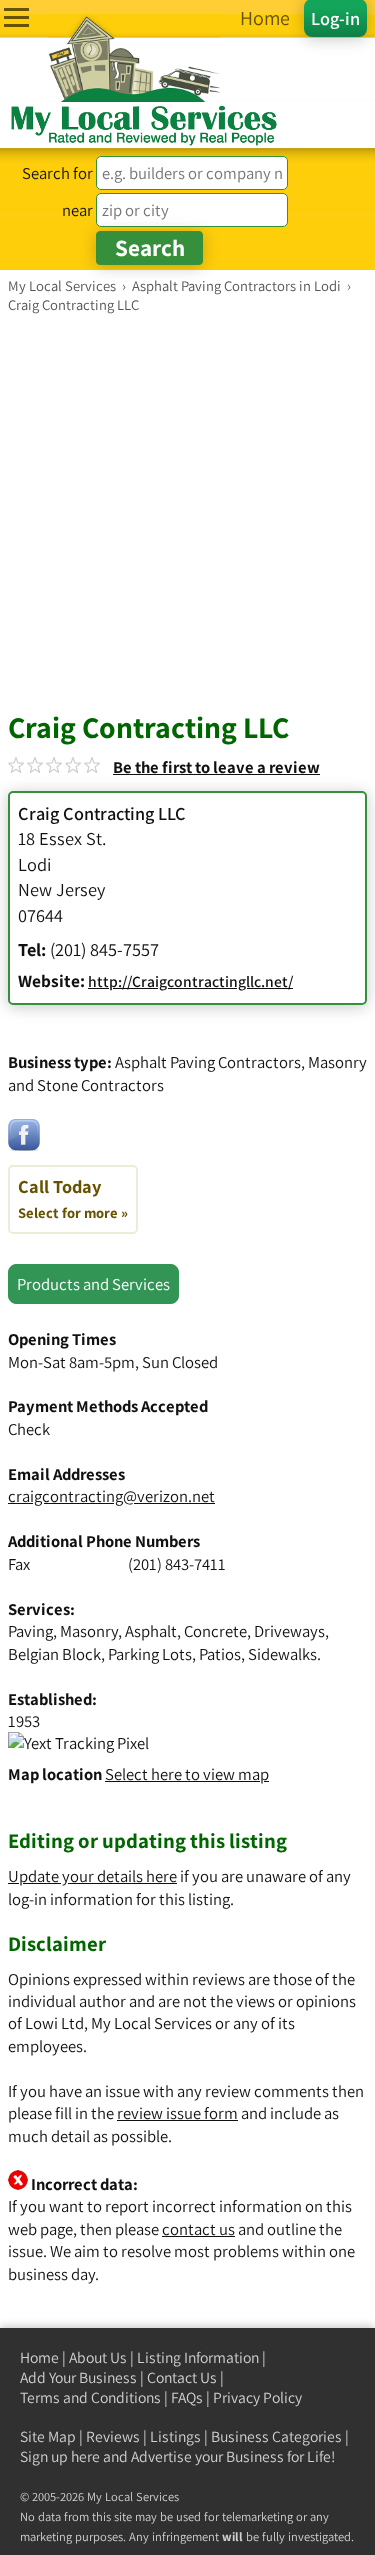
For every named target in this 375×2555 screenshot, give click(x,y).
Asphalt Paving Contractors (208, 1062)
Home (39, 2357)
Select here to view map (187, 1774)
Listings (175, 2436)
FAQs (187, 2397)
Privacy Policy (257, 2397)
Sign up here (60, 2456)
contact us (198, 2229)
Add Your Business (78, 2377)
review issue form (177, 2113)
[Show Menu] (16, 17)
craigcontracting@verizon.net (111, 1496)
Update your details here (92, 1876)
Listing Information (198, 2357)
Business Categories (276, 2436)
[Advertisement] (187, 511)
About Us (98, 2357)
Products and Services (93, 1284)
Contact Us (182, 2377)
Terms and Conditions (90, 2397)
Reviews (113, 2436)
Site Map (48, 2436)
